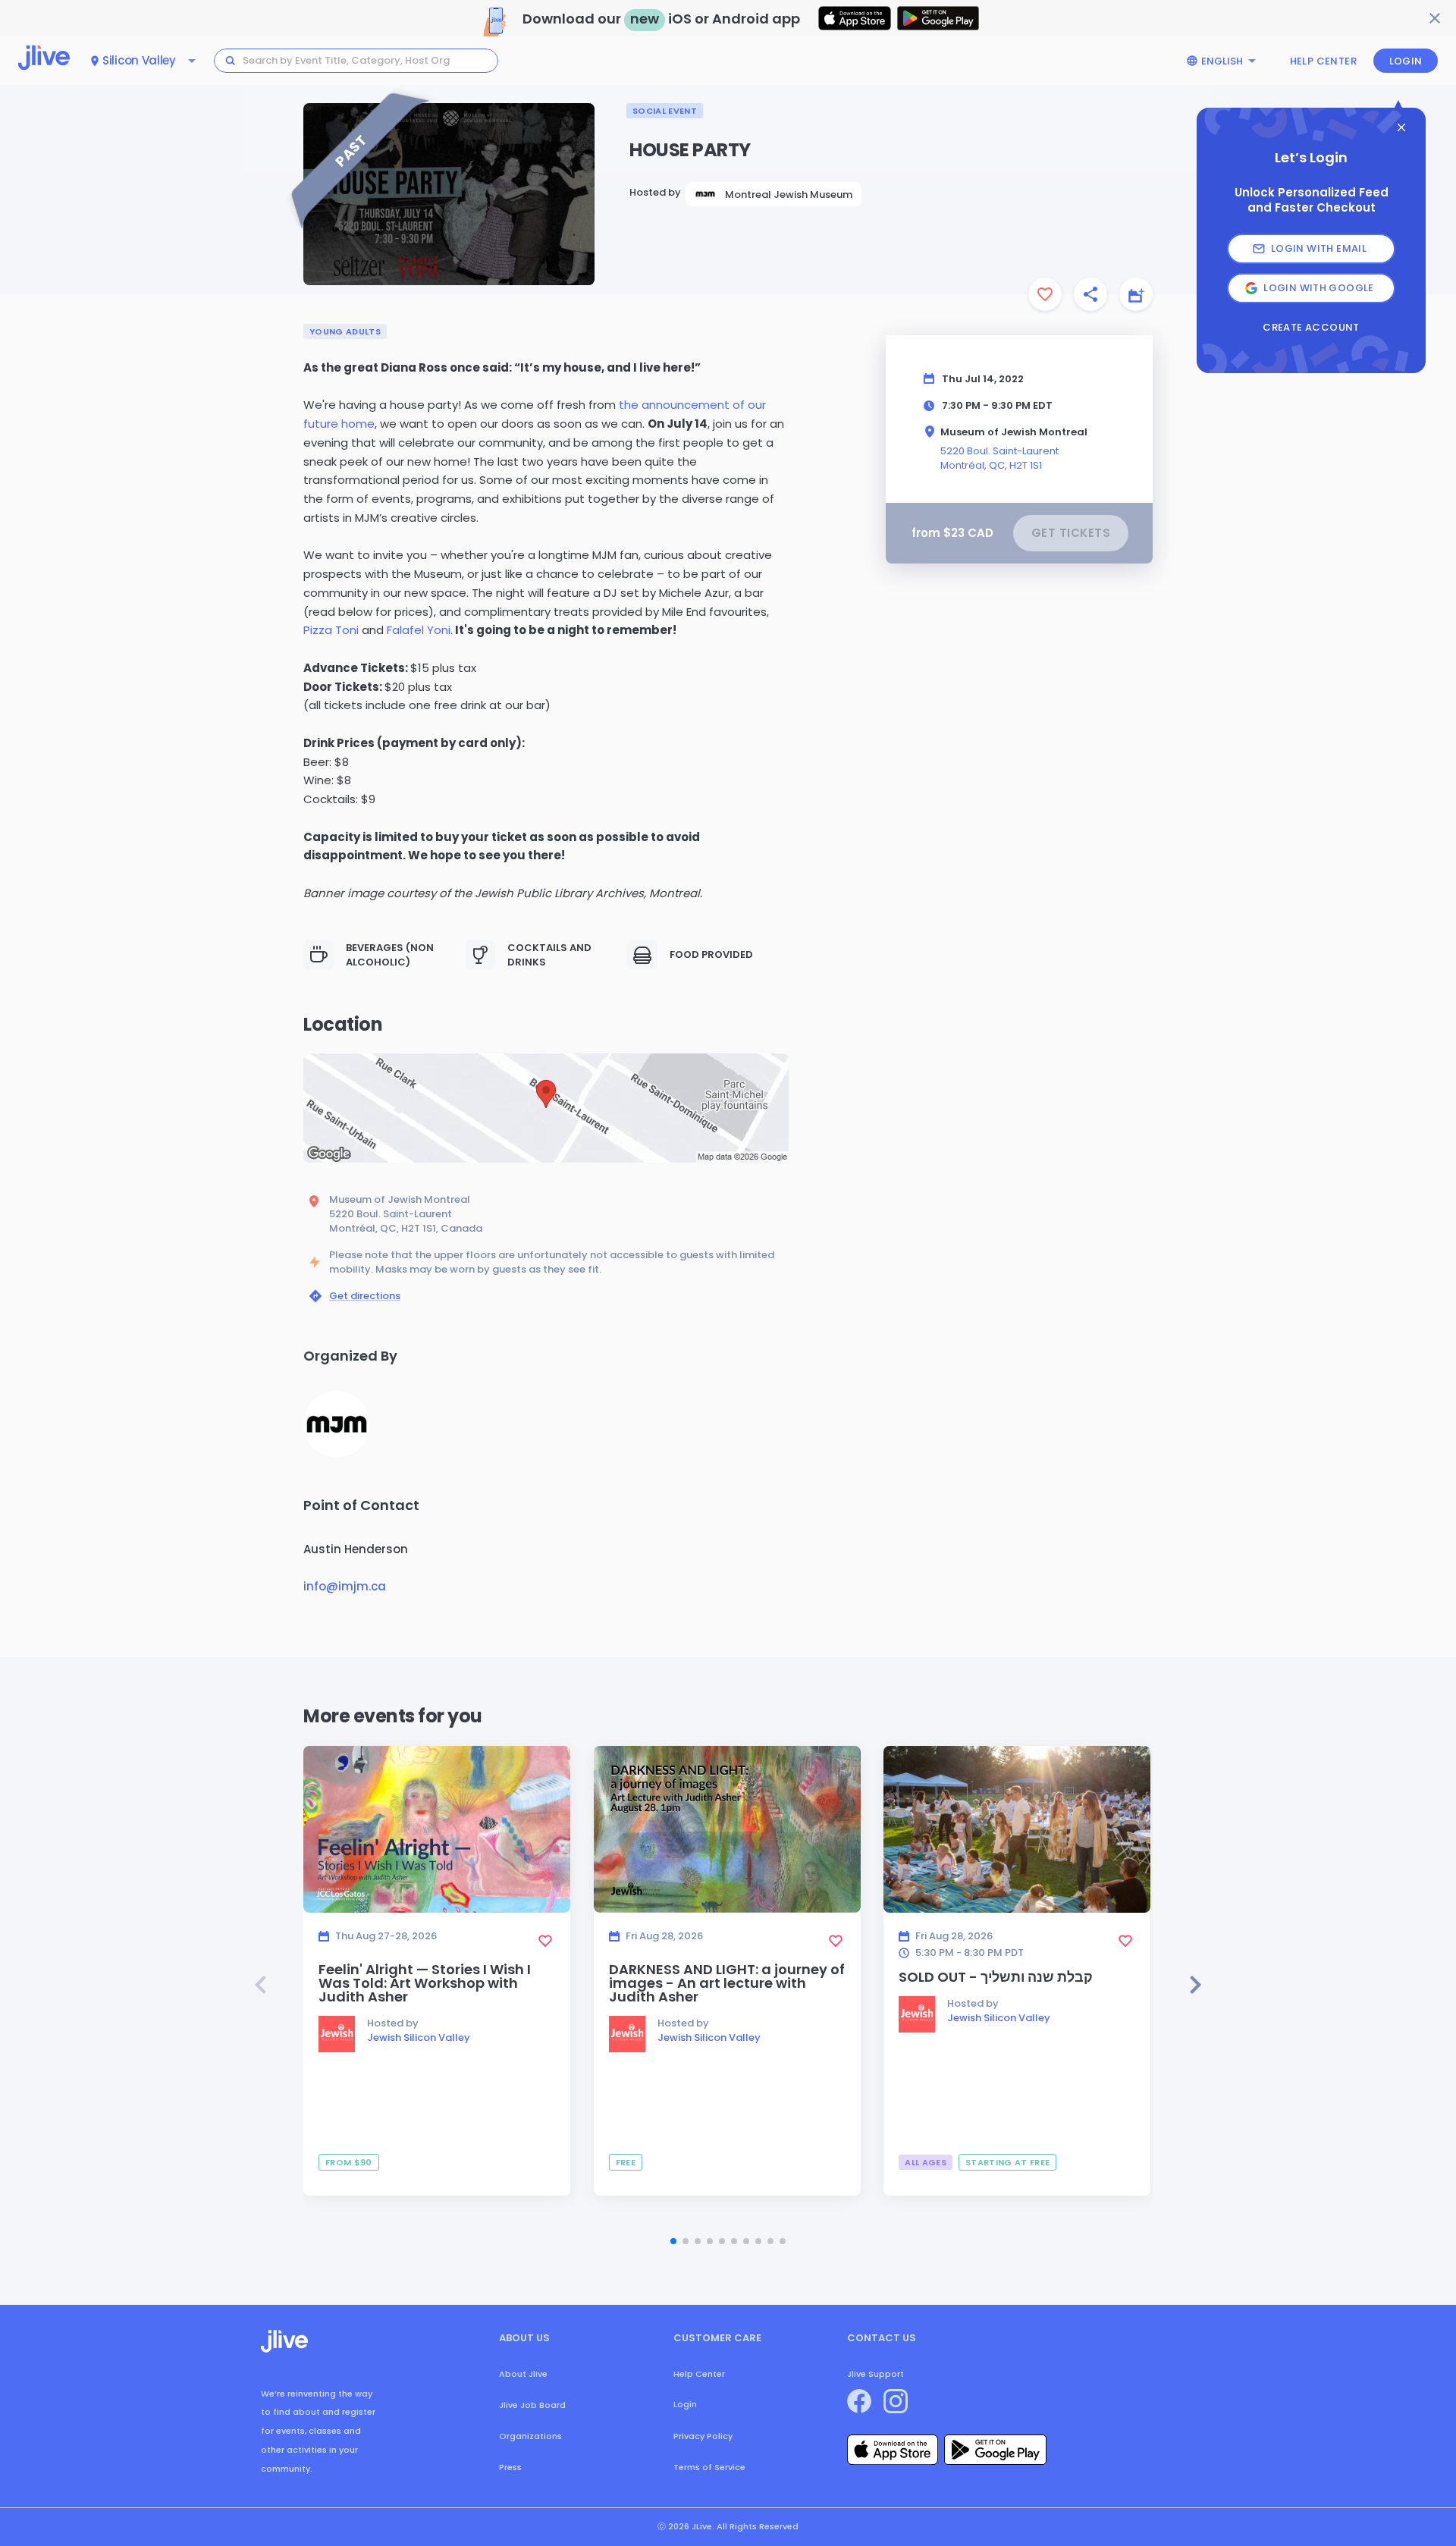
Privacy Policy (703, 2436)
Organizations (530, 2436)
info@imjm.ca (345, 1586)
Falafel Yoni (419, 630)
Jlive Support (875, 2374)
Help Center (1323, 61)
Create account (1311, 328)
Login (1406, 61)
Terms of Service (709, 2467)
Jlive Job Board (532, 2405)
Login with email (1319, 248)
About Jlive (523, 2374)
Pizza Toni (331, 630)
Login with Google (1319, 288)
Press (510, 2467)
